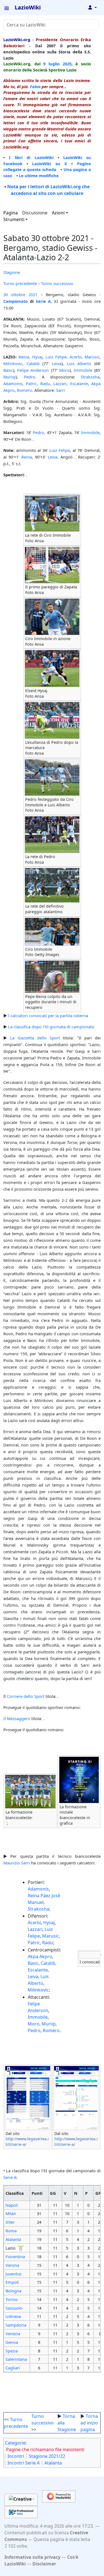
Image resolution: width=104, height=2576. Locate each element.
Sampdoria (16, 2325)
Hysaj (37, 357)
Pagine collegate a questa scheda (47, 167)
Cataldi (33, 363)
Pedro (30, 377)
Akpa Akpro (40, 1956)
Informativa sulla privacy (32, 2557)
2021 (33, 294)
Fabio (35, 86)
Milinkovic (13, 363)
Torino (12, 2299)
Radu (45, 383)
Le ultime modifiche (39, 175)
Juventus (14, 2274)
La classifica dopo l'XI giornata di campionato (51, 1027)
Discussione (35, 213)
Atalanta (13, 2239)
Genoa (12, 2342)
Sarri (60, 390)
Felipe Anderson (33, 370)
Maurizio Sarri (17, 1863)
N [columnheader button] (76, 2193)
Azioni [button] (58, 213)
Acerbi (76, 357)
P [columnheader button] (86, 2193)
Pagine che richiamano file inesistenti (45, 2449)
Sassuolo (14, 2308)
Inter (10, 2222)
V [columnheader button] (65, 2193)
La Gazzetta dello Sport (35, 1038)
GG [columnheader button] (53, 2193)
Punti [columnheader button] (37, 2193)
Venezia (13, 2334)
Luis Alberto (79, 363)
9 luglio (51, 64)
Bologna (13, 2291)
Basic (8, 370)
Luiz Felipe (56, 357)
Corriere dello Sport (26, 1696)
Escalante (79, 383)
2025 (67, 64)
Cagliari (13, 2368)
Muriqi (10, 377)
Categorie (15, 2443)
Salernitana (16, 2359)
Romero (25, 390)
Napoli (12, 2205)
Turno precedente (20, 283)
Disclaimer (44, 2564)
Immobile (83, 370)
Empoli (12, 2282)
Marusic (92, 357)
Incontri (16, 2456)
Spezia (12, 2351)
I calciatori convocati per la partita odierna (48, 1015)
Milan (11, 2213)
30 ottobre (14, 294)
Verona (12, 2265)
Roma (11, 2231)
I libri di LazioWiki (31, 157)
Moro (64, 370)
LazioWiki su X (50, 164)
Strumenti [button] (14, 219)
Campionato (16, 301)
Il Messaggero (17, 1718)
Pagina (11, 213)
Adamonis (13, 383)
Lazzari (60, 383)
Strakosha (90, 377)
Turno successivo (57, 283)
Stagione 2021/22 (47, 2456)
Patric (31, 383)
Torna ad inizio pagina (89, 2423)
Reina (24, 357)
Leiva (57, 363)
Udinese (13, 2316)
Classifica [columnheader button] (15, 2193)
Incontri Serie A (24, 2463)
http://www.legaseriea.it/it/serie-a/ (27, 2142)
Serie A (43, 301)
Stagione (12, 272)
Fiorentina (15, 2257)
